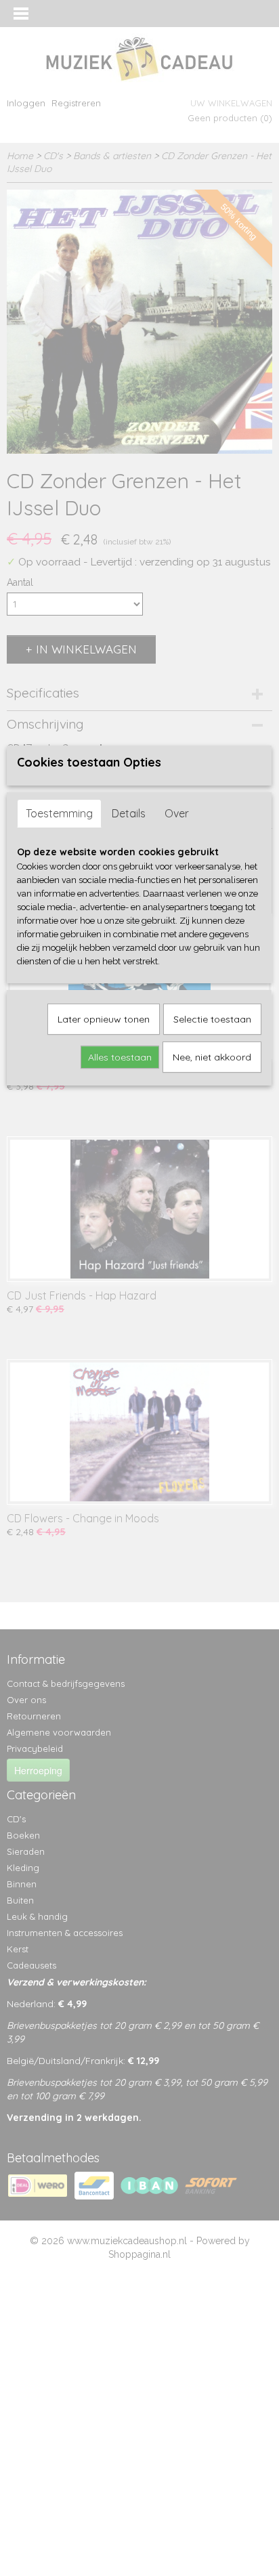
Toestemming (59, 813)
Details (129, 813)
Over (177, 813)
